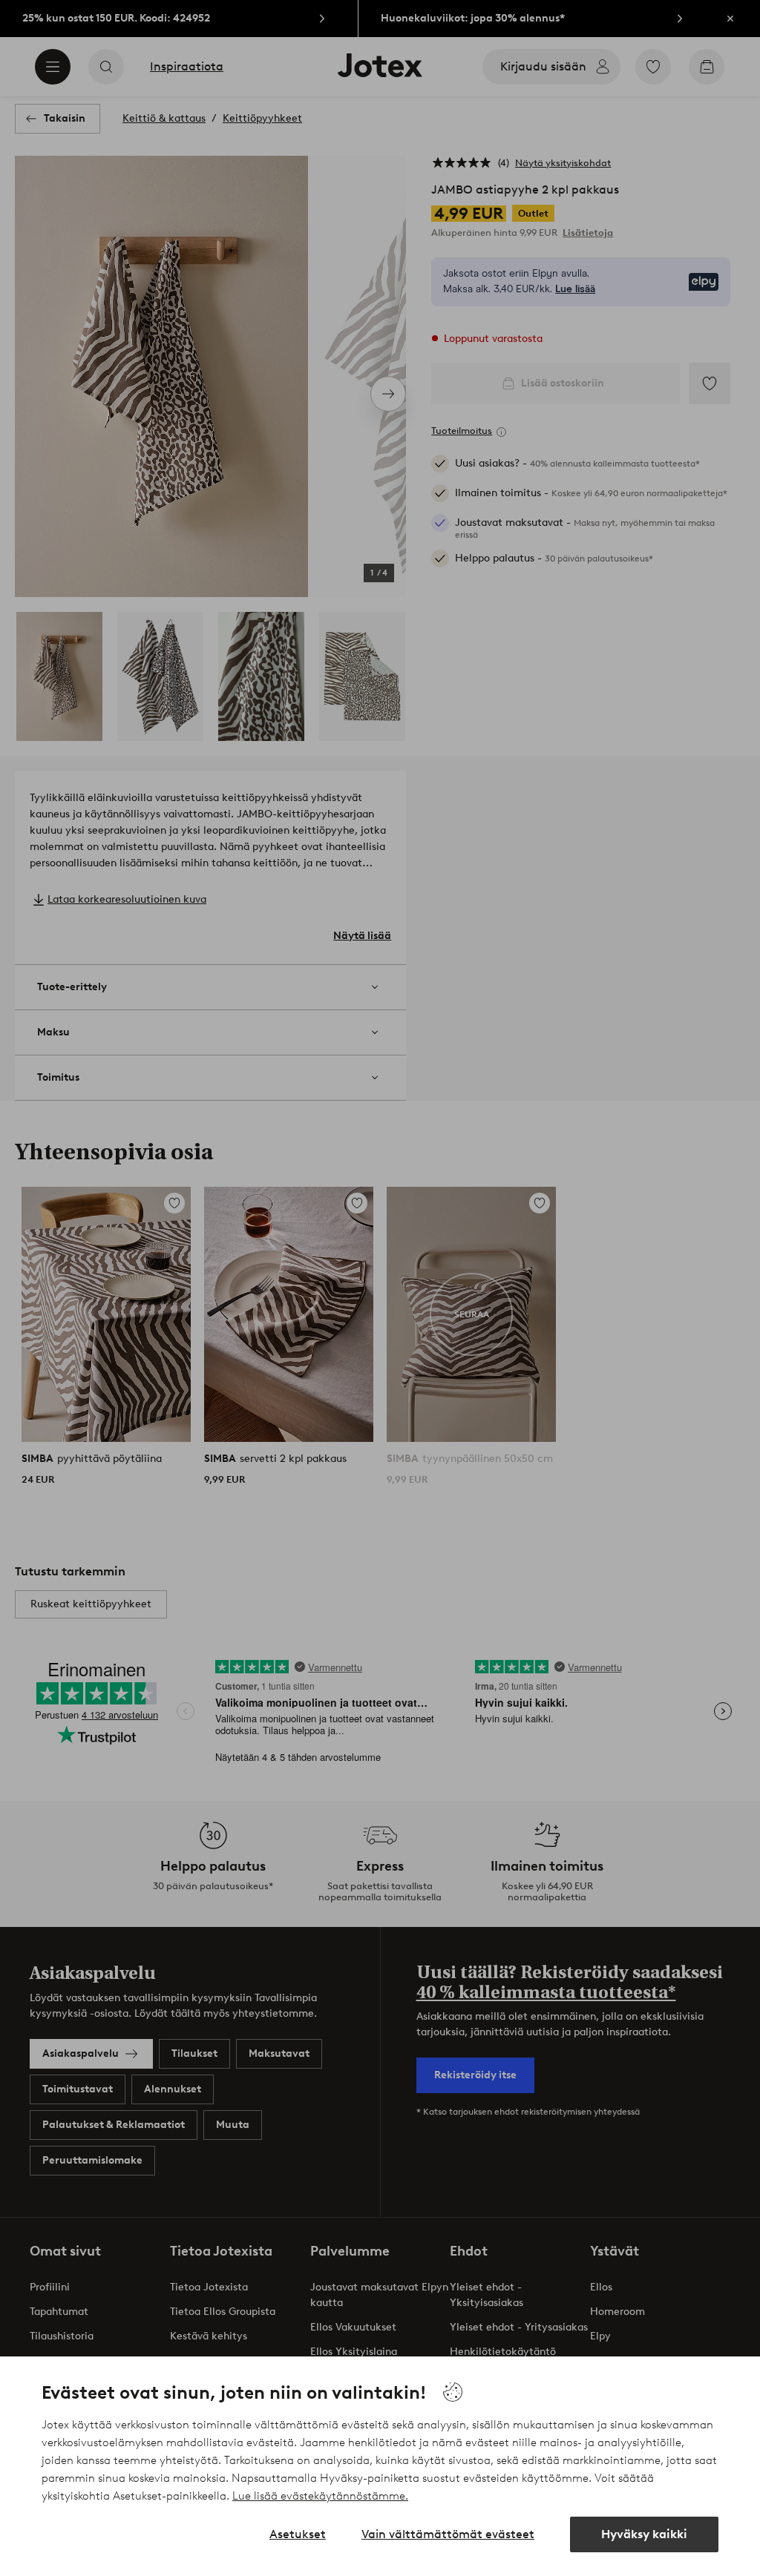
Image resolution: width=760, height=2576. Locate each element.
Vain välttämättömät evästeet (448, 2534)
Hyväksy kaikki (644, 2534)
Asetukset (298, 2534)
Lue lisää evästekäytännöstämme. (320, 2496)
